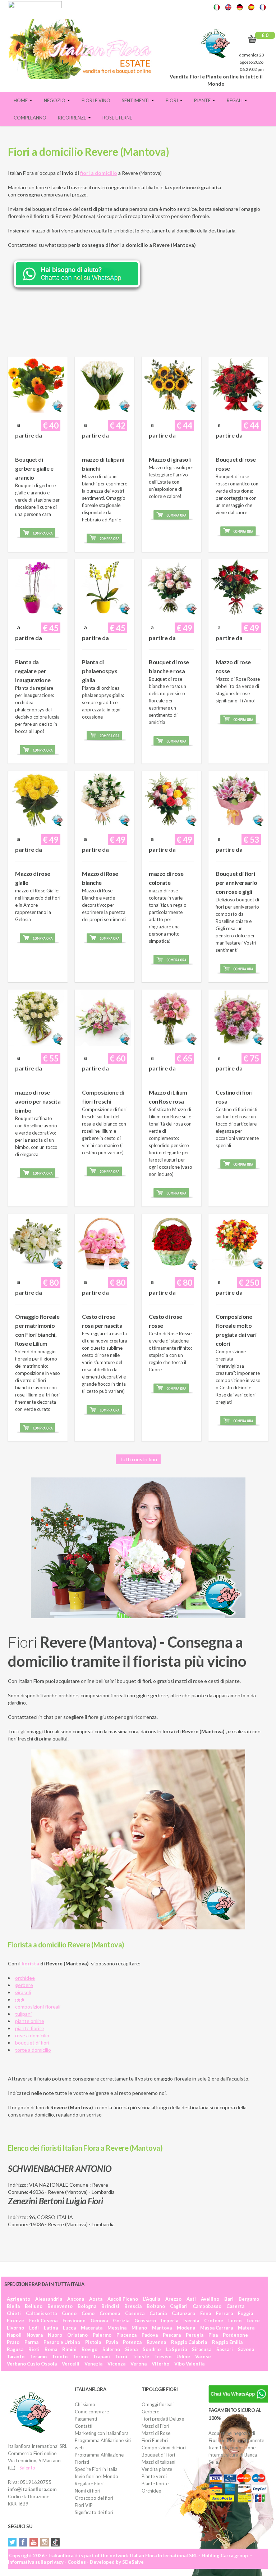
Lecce (253, 2321)
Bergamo (249, 2299)
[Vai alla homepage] (82, 49)
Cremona (110, 2313)
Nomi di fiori (88, 2491)
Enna (206, 2313)
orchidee (25, 1978)
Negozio (55, 100)
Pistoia (93, 2342)
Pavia (112, 2342)
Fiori (172, 100)
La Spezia (176, 2349)
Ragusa (15, 2349)
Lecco (235, 2321)
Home (21, 100)
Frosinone (74, 2321)
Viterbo (160, 2364)
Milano (139, 2328)
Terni (121, 2357)
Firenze (15, 2321)
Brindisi (110, 2306)
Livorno (15, 2328)
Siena (131, 2349)
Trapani (101, 2357)
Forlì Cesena (43, 2321)
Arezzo (173, 2299)
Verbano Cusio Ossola (32, 2364)
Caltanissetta (41, 2313)
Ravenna (156, 2342)
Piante (203, 100)
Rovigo (89, 2349)
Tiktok (55, 2542)
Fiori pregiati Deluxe (163, 2419)
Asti (191, 2299)
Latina (51, 2328)
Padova (150, 2335)
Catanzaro (183, 2313)
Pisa (213, 2335)
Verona (139, 2364)
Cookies (77, 2562)
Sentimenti (136, 100)
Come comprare (92, 2412)
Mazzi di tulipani (158, 2462)
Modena (186, 2328)
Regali (235, 100)
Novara (35, 2335)
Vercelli (71, 2364)
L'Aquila (152, 2299)
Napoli (14, 2335)
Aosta (96, 2299)
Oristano (77, 2335)
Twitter (12, 2542)
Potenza (132, 2342)
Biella (13, 2306)
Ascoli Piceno (123, 2299)
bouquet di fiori (32, 2043)
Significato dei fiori (94, 2512)
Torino (80, 2357)
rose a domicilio (32, 2035)
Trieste (141, 2357)
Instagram (45, 2542)
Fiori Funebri (155, 2440)
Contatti (84, 2426)
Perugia (195, 2335)
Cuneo (69, 2313)
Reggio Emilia (227, 2342)
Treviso (163, 2357)
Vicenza (116, 2364)
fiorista (30, 1963)
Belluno (34, 2306)
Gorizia (121, 2321)
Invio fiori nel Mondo (96, 2476)
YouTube (34, 2542)
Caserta (235, 2306)
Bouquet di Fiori (158, 2455)
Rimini (69, 2349)
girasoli (23, 1992)
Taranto (16, 2357)
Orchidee (151, 2491)
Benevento (60, 2306)
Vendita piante (157, 2469)
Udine (183, 2357)
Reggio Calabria (189, 2342)
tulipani (23, 2014)
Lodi (34, 2328)
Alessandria (49, 2299)
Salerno (111, 2349)
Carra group (234, 2555)
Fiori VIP (84, 2505)
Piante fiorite (155, 2484)
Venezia (93, 2364)
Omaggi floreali (158, 2404)
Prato (13, 2342)
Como (88, 2313)
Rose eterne (117, 118)
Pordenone (235, 2335)
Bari (229, 2299)
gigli (20, 1999)
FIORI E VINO (96, 100)
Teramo (38, 2357)
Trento (60, 2357)
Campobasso (207, 2306)
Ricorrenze (73, 118)
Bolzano (156, 2306)
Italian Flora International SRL (164, 2555)
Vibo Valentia (189, 2364)
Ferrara (224, 2313)
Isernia (191, 2321)
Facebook (23, 2542)
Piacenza (126, 2335)
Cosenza (135, 2313)
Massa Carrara (217, 2328)
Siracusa (202, 2349)
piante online (30, 2021)
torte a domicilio (33, 2050)
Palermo (102, 2335)
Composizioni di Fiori (164, 2448)
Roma (51, 2349)
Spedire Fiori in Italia (96, 2469)
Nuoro (55, 2335)
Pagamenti (86, 2419)
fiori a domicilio (99, 173)
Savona (246, 2349)
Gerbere (150, 2412)
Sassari (225, 2349)
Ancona (76, 2299)
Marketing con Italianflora (102, 2433)
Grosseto (145, 2321)
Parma (31, 2342)
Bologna (87, 2306)
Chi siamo (85, 2404)
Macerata (92, 2328)
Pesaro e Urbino (62, 2342)
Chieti (14, 2313)
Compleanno (30, 118)
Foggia (245, 2313)
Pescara (172, 2335)
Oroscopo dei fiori (94, 2498)
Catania (158, 2313)
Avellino (210, 2299)
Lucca (69, 2328)
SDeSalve (133, 2562)
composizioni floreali (38, 2007)
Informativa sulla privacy (36, 2562)
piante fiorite (30, 2028)
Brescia (133, 2306)
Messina (117, 2328)
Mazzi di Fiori (155, 2426)
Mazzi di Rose (156, 2433)
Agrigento (19, 2299)
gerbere (24, 1985)
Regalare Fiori (89, 2484)
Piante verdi (154, 2476)
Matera (246, 2328)
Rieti (34, 2349)
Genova (99, 2321)
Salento (27, 2468)
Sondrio (152, 2349)
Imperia (170, 2321)
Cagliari (179, 2306)
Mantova (162, 2328)
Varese (203, 2357)
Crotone (214, 2321)
